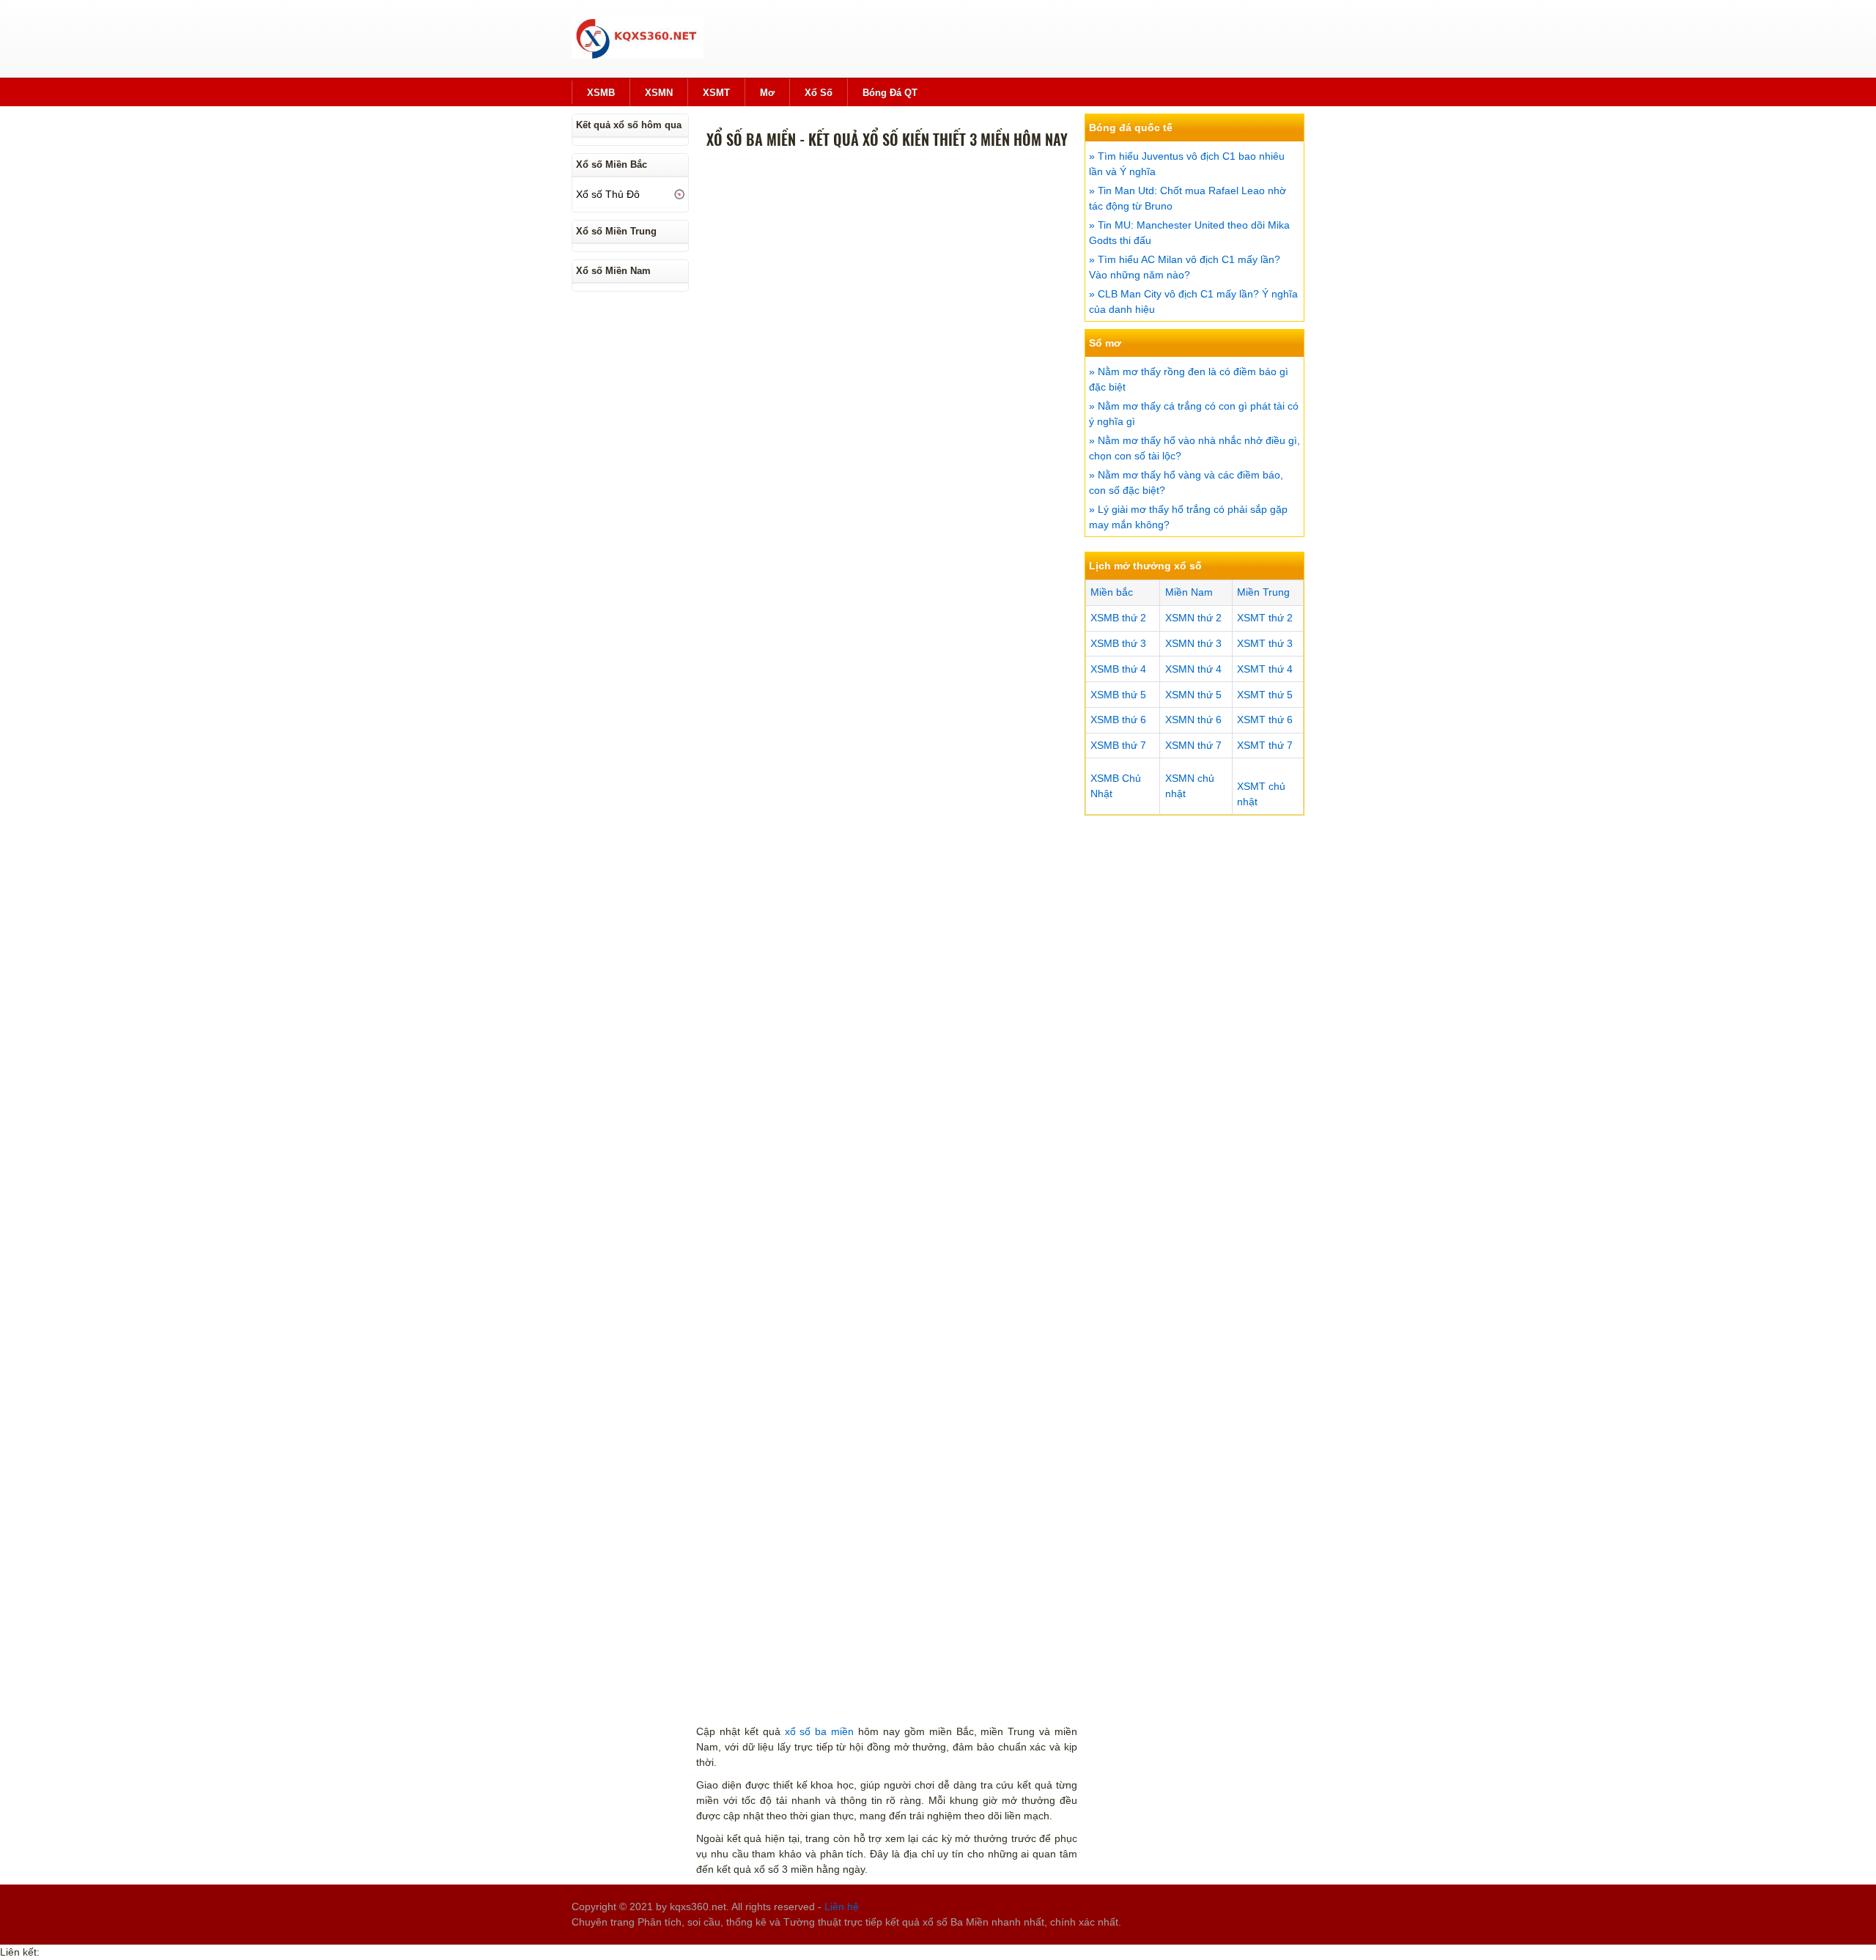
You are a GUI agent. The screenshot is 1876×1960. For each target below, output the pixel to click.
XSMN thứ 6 (1193, 720)
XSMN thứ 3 (1193, 643)
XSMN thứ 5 (1193, 695)
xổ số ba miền (820, 1731)
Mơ (767, 93)
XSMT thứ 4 (1265, 669)
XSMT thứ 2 (1265, 618)
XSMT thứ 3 (1265, 643)
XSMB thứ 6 (1118, 720)
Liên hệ (842, 1907)
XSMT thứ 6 (1265, 720)
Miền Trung (1263, 592)
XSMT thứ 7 (1265, 745)
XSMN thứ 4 (1193, 669)
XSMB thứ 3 (1118, 643)
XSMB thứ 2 (1118, 618)
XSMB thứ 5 (1118, 695)
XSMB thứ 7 (1118, 745)
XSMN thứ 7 (1193, 745)
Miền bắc (1112, 592)
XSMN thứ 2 (1193, 618)
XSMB (601, 93)
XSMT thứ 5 (1265, 695)
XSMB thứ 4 (1118, 669)
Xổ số (819, 93)
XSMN (659, 93)
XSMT (716, 93)
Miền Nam (1189, 592)
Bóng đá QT (890, 93)
